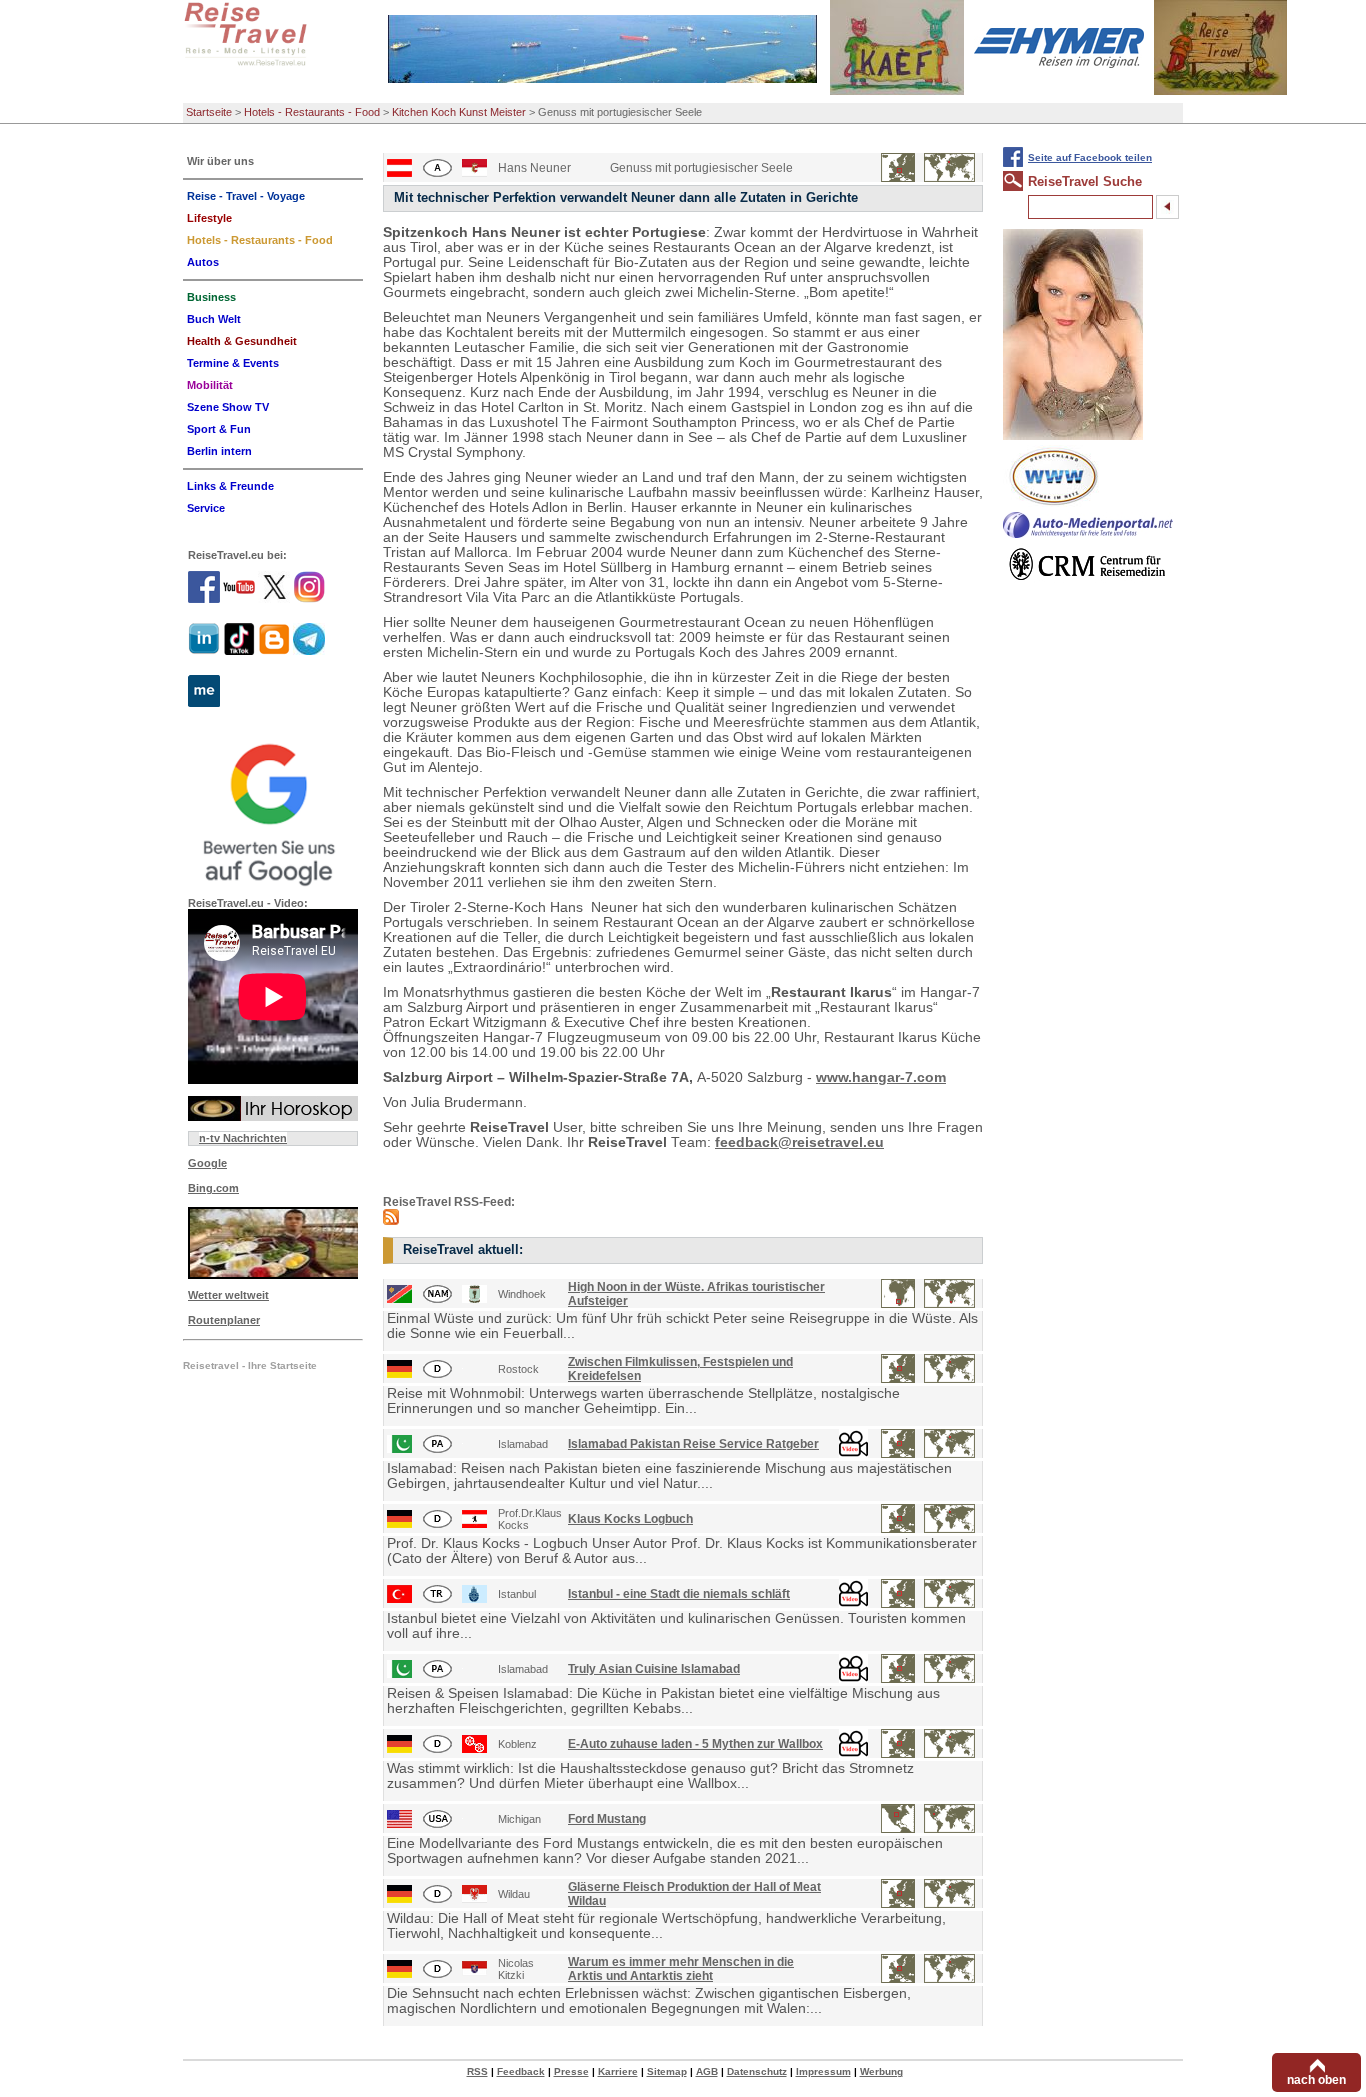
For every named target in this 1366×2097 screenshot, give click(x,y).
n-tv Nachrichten (243, 1138)
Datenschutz (757, 2071)
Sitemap (667, 2071)
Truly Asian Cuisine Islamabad (654, 1669)
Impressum (823, 2071)
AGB (707, 2071)
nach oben (1316, 2080)
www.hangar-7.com (881, 1077)
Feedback (521, 2071)
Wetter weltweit (228, 1295)
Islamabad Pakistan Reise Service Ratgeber (693, 1444)
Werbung (881, 2071)
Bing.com (213, 1188)
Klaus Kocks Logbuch (630, 1519)
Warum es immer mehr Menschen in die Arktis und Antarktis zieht (681, 1969)
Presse (571, 2071)
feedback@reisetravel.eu (799, 1142)
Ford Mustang (607, 1819)
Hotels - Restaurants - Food (312, 112)
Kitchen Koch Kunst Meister (459, 112)
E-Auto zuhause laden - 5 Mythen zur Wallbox (695, 1744)
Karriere (618, 2071)
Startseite (209, 112)
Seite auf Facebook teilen (1090, 157)
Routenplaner (224, 1320)
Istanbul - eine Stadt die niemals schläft (679, 1594)
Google (207, 1163)
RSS (477, 2071)
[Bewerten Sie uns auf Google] (273, 812)
